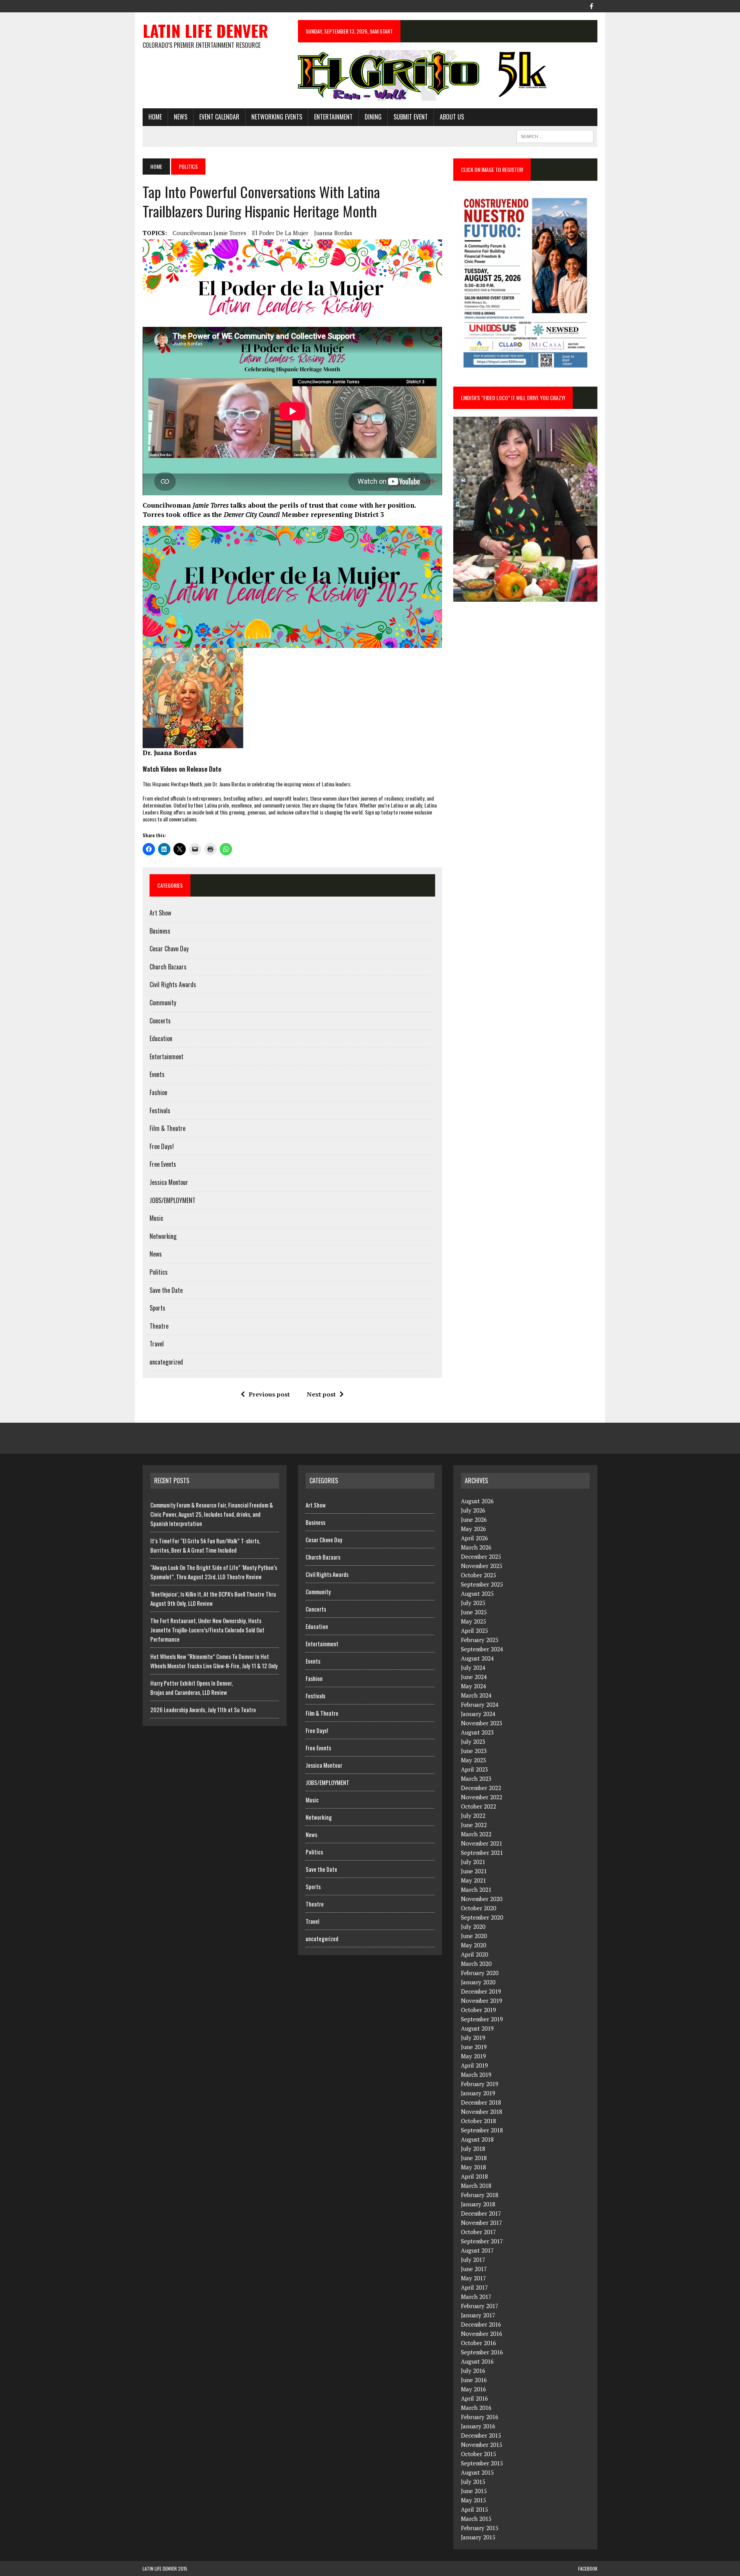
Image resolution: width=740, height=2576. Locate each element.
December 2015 (481, 2435)
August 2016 (477, 2361)
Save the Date (166, 1290)
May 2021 (473, 1880)
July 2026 (473, 1510)
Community (163, 1003)
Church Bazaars (168, 967)
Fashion (158, 1092)
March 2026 (476, 1547)
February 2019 (480, 2084)
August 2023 (477, 1732)
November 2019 (482, 2001)
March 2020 (476, 1964)
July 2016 (473, 2371)
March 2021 (476, 1890)
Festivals (160, 1110)
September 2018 (482, 2130)
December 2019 (481, 1991)
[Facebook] (591, 5)
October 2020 (478, 1908)
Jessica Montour (169, 1182)
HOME (155, 117)
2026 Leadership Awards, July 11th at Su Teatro (203, 1709)
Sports (157, 1308)
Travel (157, 1344)
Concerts (160, 1021)
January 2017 (478, 2315)
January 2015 (478, 2537)
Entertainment (333, 117)
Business (160, 931)
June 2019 (474, 2047)
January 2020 (478, 1982)
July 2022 (473, 1815)
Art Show (160, 913)
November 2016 (482, 2334)
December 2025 (481, 1556)
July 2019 (473, 2038)
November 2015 (482, 2445)
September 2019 (482, 2019)
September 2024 (482, 1649)
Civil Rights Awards (173, 984)
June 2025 (474, 1612)
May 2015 (473, 2500)
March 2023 (476, 1778)
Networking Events (277, 117)
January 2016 (478, 2426)
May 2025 (473, 1621)
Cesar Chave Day (169, 949)
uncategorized (166, 1362)
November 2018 (482, 2112)
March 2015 (476, 2519)
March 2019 (476, 2075)
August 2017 (477, 2250)
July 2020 (473, 1927)
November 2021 (482, 1843)
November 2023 (482, 1723)
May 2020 (473, 1945)
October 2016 (478, 2343)
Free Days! (162, 1146)
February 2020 (480, 1973)
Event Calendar (219, 117)
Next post (321, 1394)
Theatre (159, 1326)
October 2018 (478, 2121)
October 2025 (478, 1575)
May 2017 (473, 2278)
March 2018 (476, 2186)
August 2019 (477, 2028)
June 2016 (474, 2380)
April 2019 (474, 2065)
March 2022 (476, 1834)
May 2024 (473, 1686)
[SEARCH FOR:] (555, 135)
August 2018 (477, 2139)
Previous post (269, 1394)
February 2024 (480, 1704)
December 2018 (481, 2102)
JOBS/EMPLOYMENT (172, 1200)
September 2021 (482, 1852)
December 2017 (481, 2213)
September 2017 (482, 2241)
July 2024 (473, 1667)
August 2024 (477, 1658)
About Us (452, 117)
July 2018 (473, 2149)
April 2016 (474, 2398)
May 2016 (473, 2389)
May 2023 (473, 1760)
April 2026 (474, 1538)
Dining (373, 117)
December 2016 (481, 2324)
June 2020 (474, 1936)
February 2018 (480, 2195)
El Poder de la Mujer (280, 233)
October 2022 (478, 1806)
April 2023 (474, 1769)
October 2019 (478, 2010)
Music (156, 1218)
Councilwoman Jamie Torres (209, 233)
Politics (159, 1272)
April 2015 (474, 2509)
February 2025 (480, 1640)
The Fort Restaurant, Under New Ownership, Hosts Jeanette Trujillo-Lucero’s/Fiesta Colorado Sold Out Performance (207, 1630)
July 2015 (473, 2482)
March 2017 (476, 2297)
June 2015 (474, 2491)
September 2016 (482, 2352)
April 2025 (474, 1630)
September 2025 (482, 1584)
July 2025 (473, 1603)
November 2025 (482, 1566)
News (181, 117)
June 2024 (474, 1677)
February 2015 (480, 2528)
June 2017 (474, 2269)
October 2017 (478, 2232)
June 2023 (474, 1751)
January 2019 (478, 2093)
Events (157, 1074)
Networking (163, 1236)
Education (161, 1038)
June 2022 (474, 1825)
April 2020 (474, 1954)
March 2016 (476, 2408)
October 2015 (478, 2454)
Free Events (163, 1164)
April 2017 (474, 2287)
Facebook (588, 2568)
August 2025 (477, 1593)
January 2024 (478, 1714)
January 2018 (478, 2204)
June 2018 (474, 2158)
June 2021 (474, 1871)
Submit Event (411, 117)
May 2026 (473, 1529)
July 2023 (473, 1741)
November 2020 (482, 1899)
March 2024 (476, 1695)
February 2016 (480, 2417)
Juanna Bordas (333, 233)
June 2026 (474, 1519)
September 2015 (482, 2463)
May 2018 (473, 2167)
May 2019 (473, 2056)
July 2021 (473, 1862)
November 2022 (482, 1797)
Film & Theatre (167, 1128)
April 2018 (474, 2176)
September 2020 (482, 1917)
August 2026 (477, 1501)
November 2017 (482, 2223)
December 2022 (481, 1788)
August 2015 (477, 2472)
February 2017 (480, 2306)
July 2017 (473, 2260)
